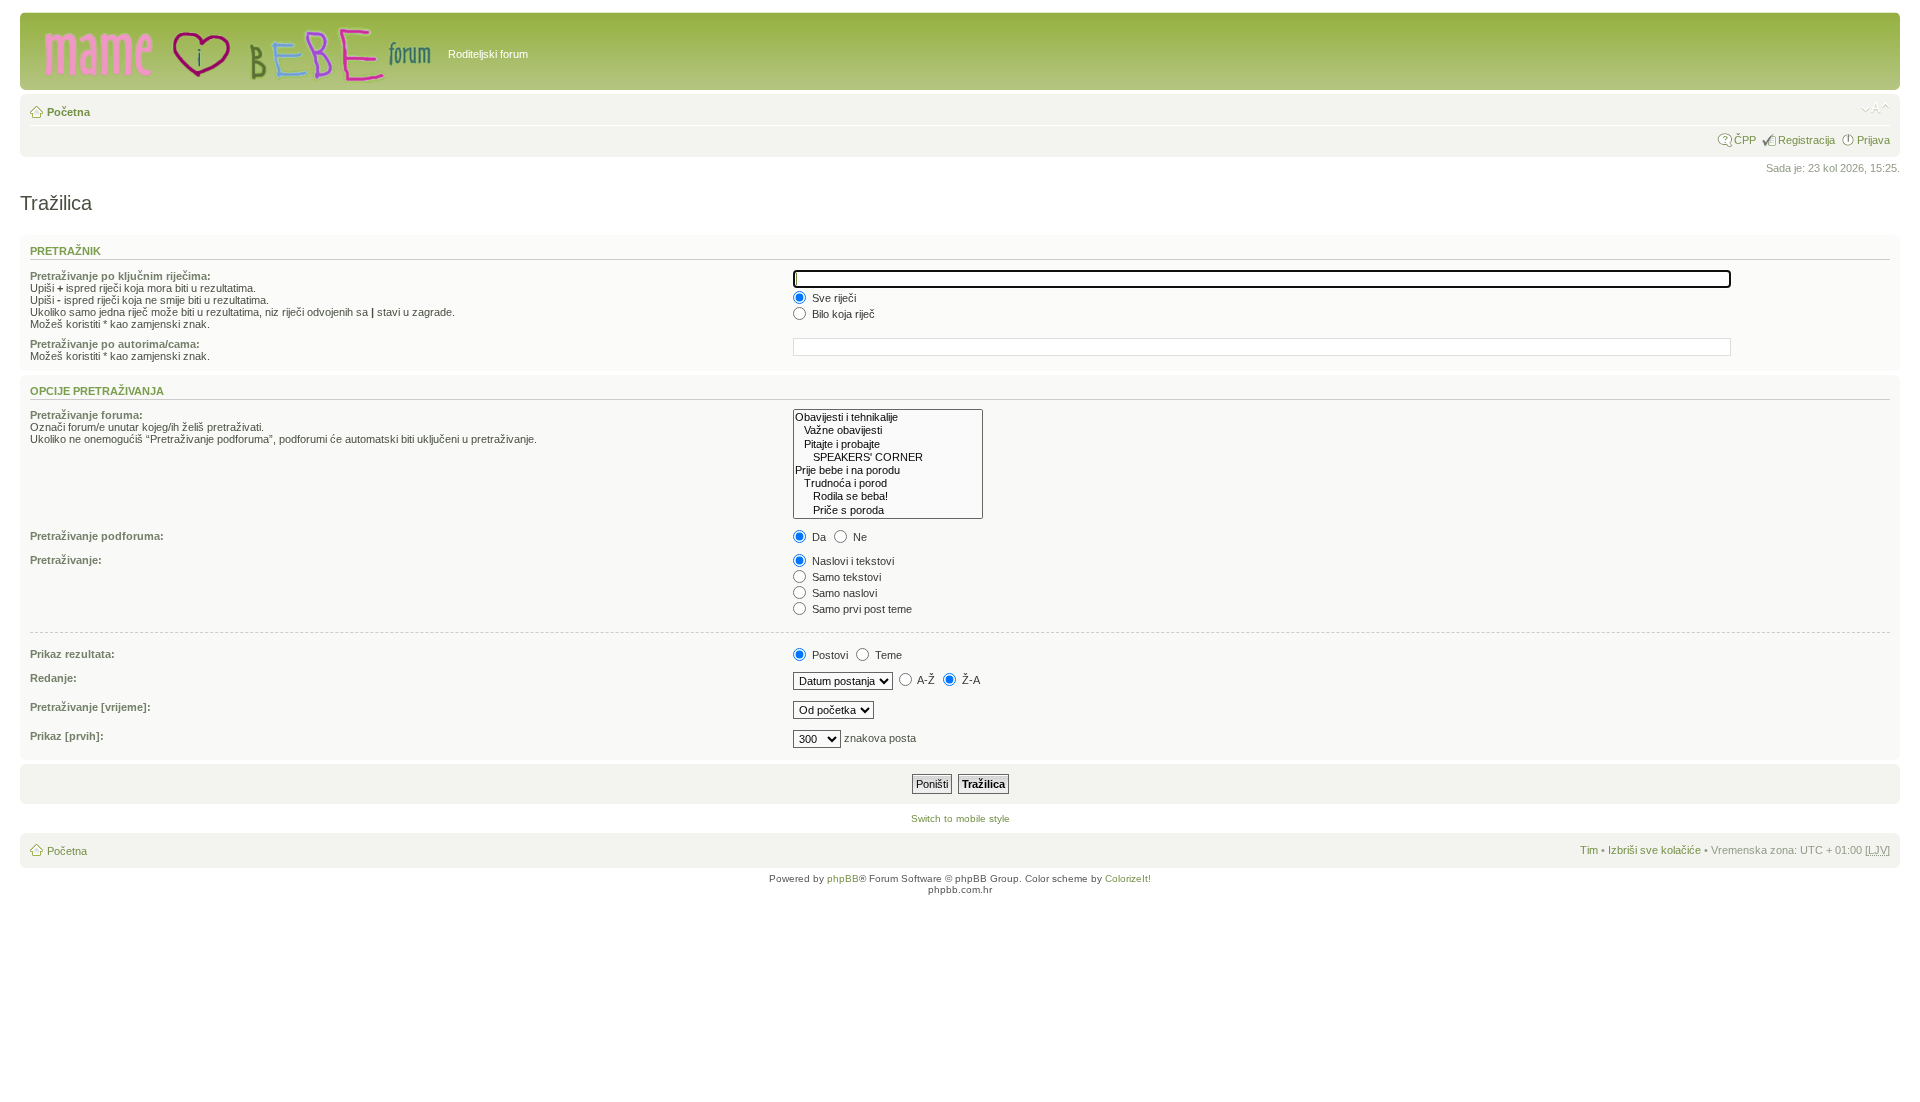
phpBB (843, 878)
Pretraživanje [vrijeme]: (90, 707)
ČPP (1745, 140)
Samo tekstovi (845, 577)
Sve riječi (832, 298)
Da (817, 537)
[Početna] (236, 51)
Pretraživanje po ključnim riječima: (120, 276)
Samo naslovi (843, 593)
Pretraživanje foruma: (86, 415)
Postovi (828, 655)
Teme (887, 655)
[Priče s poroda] (888, 510)
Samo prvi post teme (860, 609)
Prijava (1873, 140)
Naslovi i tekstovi (851, 561)
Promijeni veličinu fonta (1875, 108)
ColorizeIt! (1128, 878)
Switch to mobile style (960, 818)
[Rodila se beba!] (888, 496)
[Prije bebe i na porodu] (888, 470)
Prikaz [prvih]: (67, 736)
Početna (68, 112)
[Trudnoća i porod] (888, 483)
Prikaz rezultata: (72, 654)
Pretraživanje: (66, 560)
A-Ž (925, 680)
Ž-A (969, 680)
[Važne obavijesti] (888, 430)
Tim (1589, 850)
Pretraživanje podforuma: (97, 536)
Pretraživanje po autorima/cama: (115, 344)
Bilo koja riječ (842, 314)
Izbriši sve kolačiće (1654, 850)
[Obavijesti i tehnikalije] (888, 417)
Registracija (1806, 140)
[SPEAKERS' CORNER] (888, 457)
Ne (858, 537)
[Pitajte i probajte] (888, 444)
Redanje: (53, 678)
